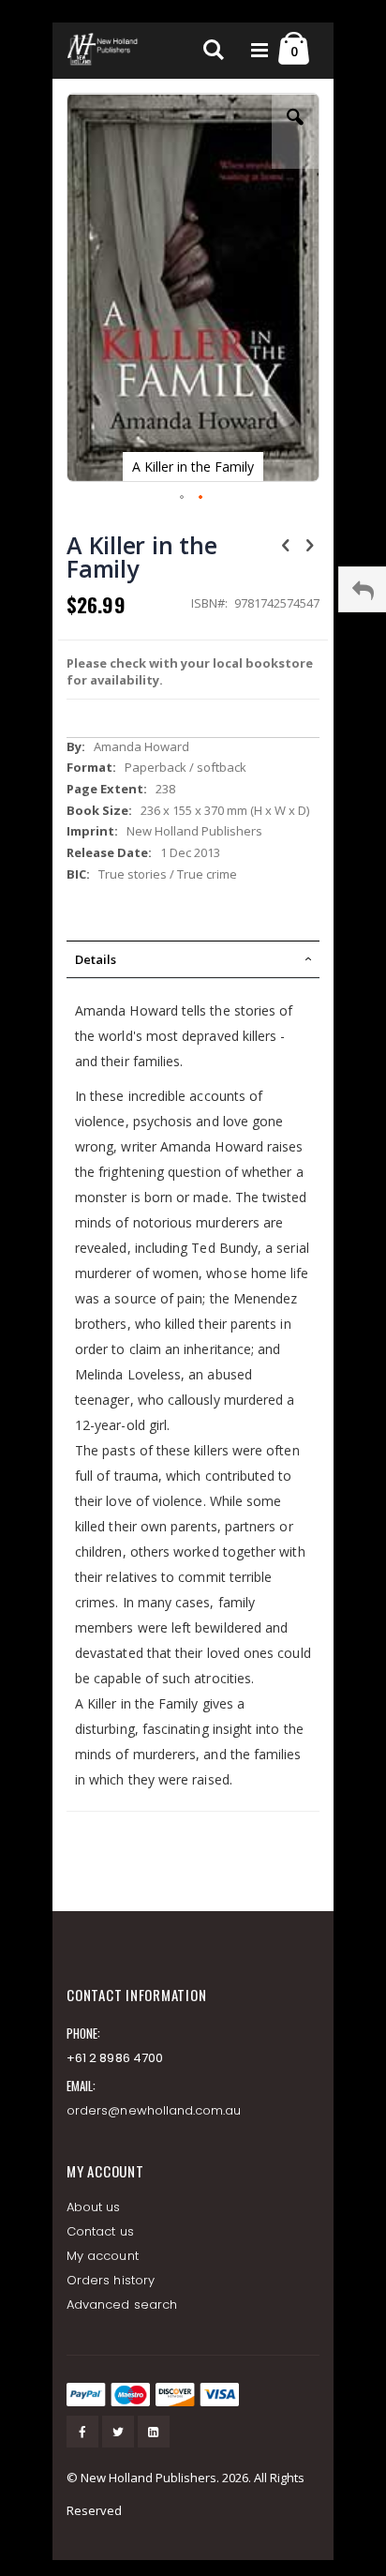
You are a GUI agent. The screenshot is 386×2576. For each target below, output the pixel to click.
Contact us (100, 2231)
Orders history (111, 2280)
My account (103, 2256)
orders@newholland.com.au (154, 2110)
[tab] (193, 959)
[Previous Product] (286, 544)
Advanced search (122, 2305)
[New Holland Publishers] (104, 51)
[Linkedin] (154, 2432)
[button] (295, 131)
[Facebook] (82, 2432)
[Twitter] (118, 2432)
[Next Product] (309, 544)
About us (94, 2207)
